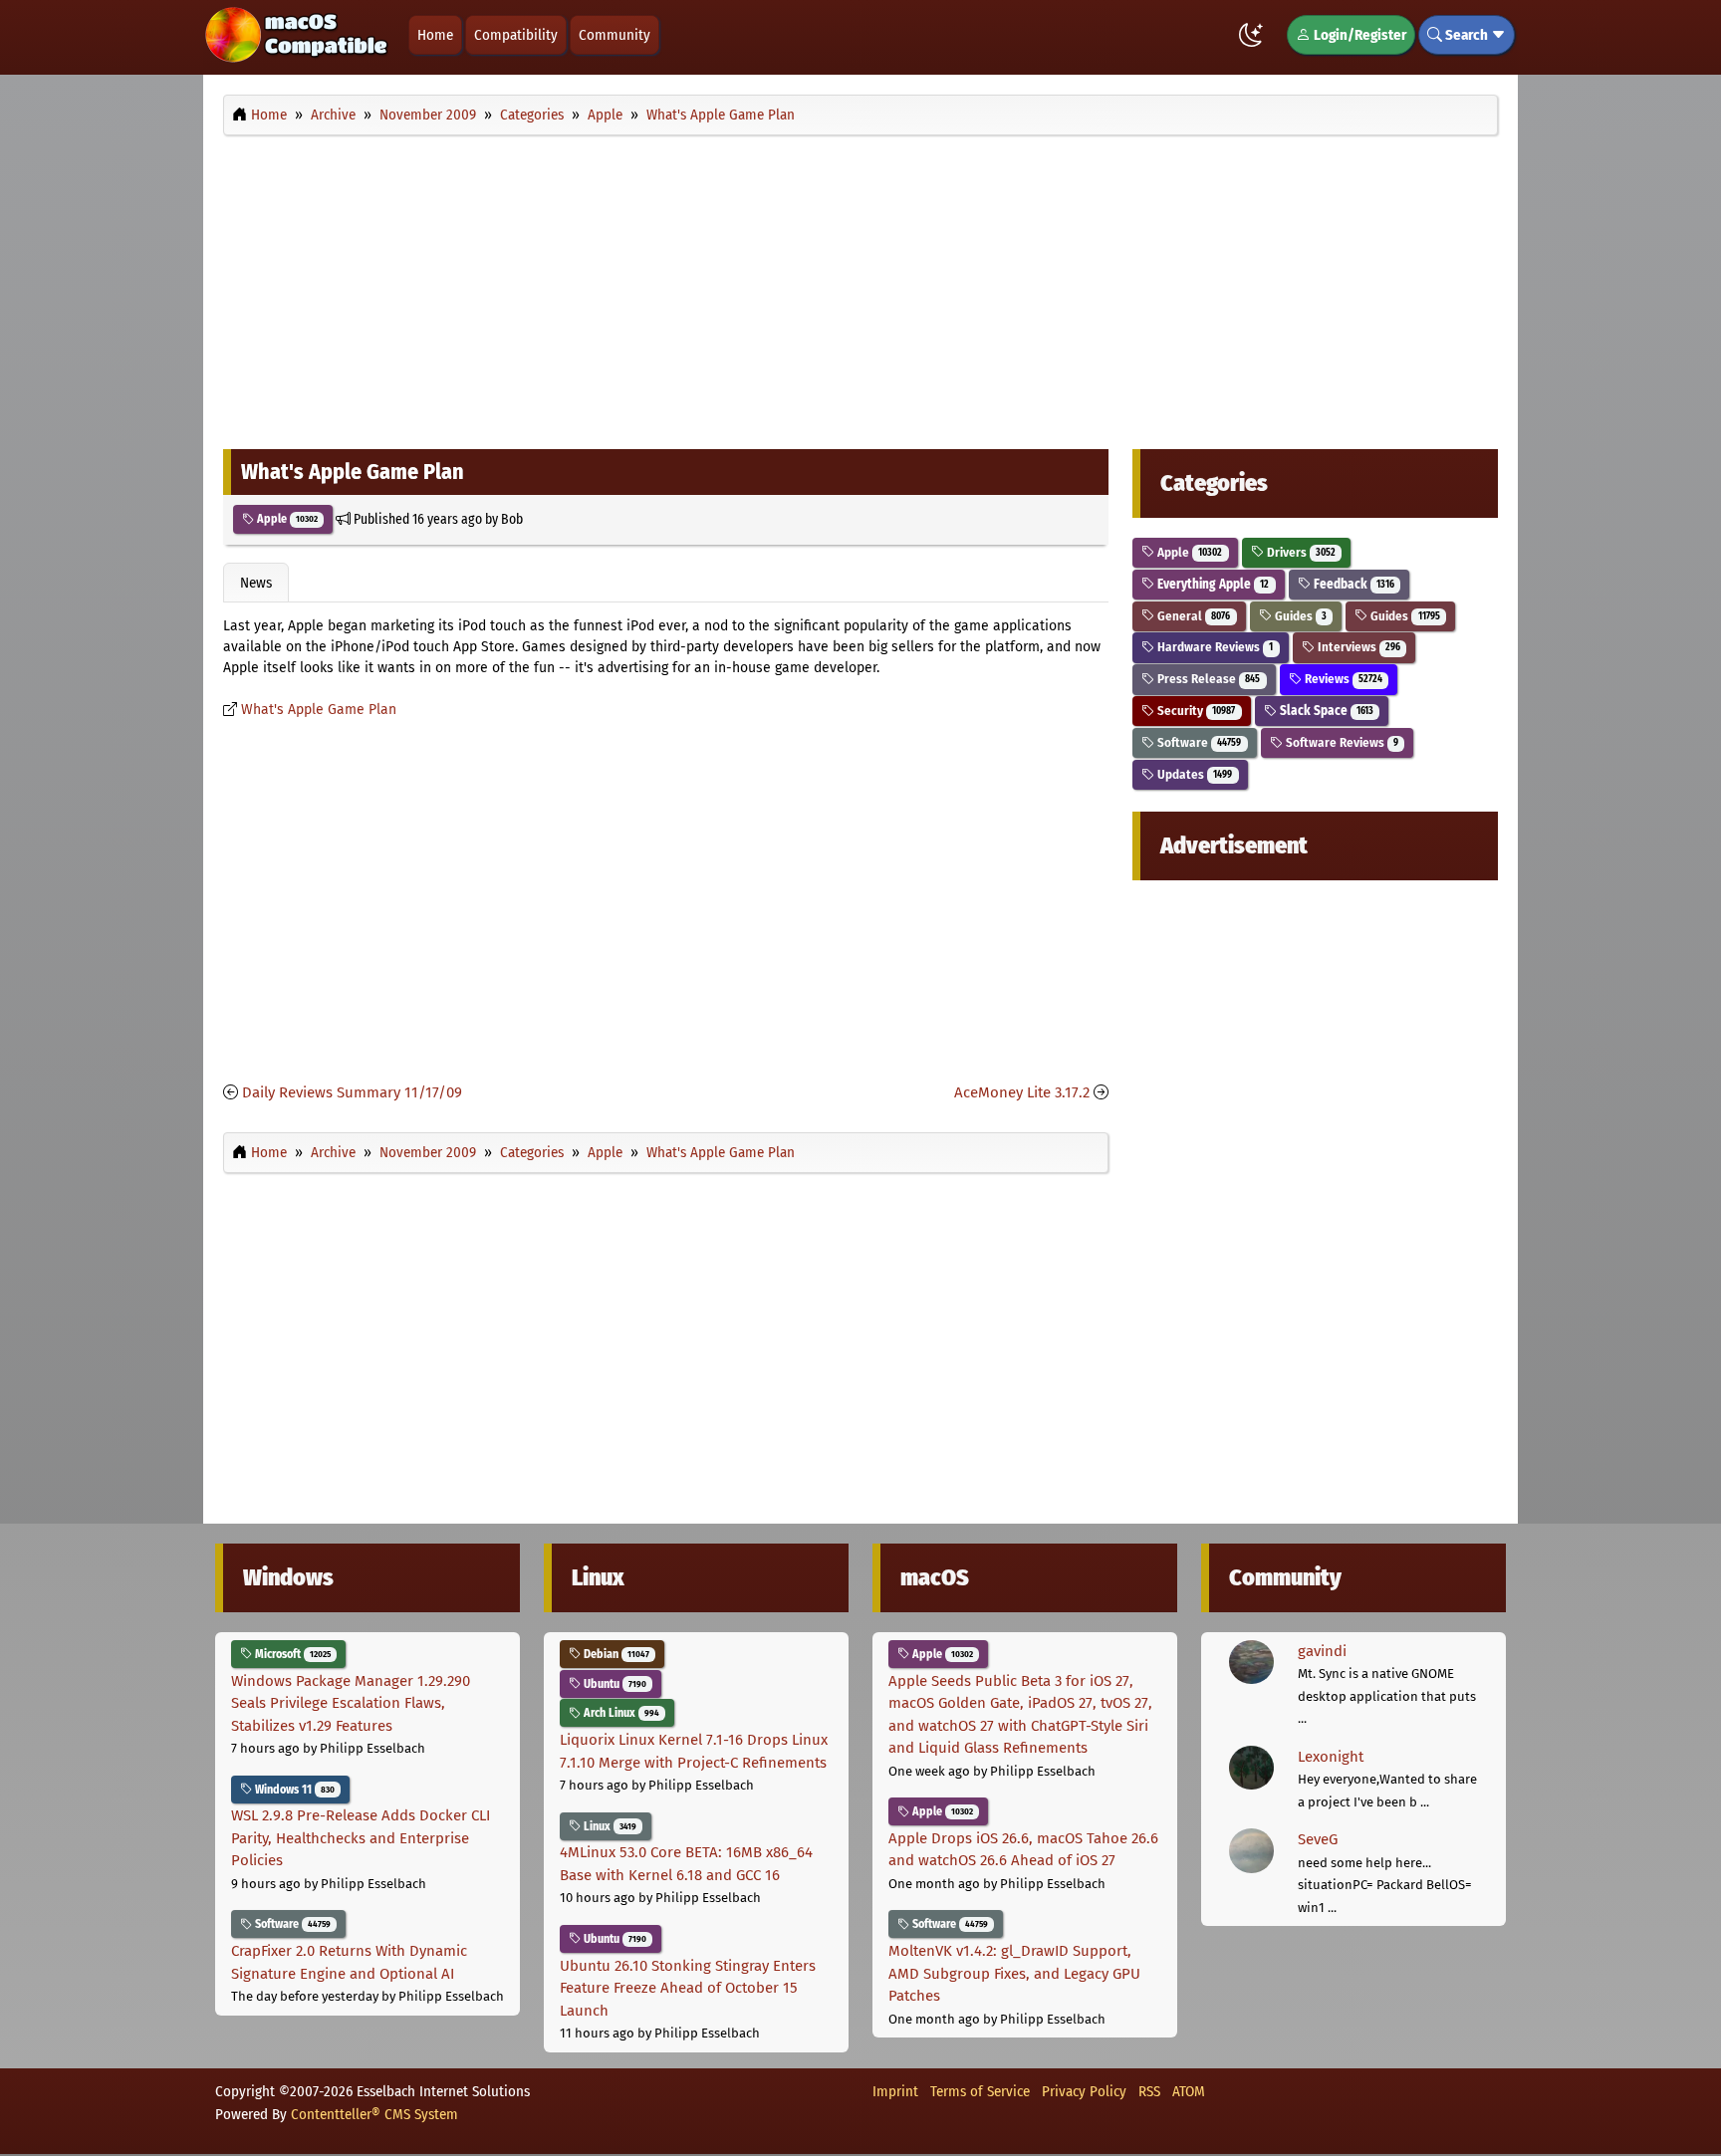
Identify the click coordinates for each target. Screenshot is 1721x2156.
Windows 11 (293, 1790)
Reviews (1342, 679)
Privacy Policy (1084, 2091)
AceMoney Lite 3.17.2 (1022, 1092)
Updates (1193, 774)
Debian (615, 1654)
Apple (286, 519)
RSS (1149, 2091)
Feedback (1352, 584)
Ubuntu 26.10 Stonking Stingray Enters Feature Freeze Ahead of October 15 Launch (688, 1988)
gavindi (1322, 1651)
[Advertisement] (860, 287)
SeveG (1318, 1839)
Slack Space (1325, 711)
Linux (609, 1826)
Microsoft (291, 1654)
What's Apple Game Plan (319, 710)
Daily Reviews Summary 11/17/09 (352, 1092)
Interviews (1357, 647)
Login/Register (1358, 35)
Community (615, 35)
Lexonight (1331, 1757)
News (256, 583)
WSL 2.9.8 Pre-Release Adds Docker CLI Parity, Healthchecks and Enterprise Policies (361, 1838)
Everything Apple (1212, 584)
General (1192, 616)
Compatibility (516, 35)
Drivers (1300, 552)
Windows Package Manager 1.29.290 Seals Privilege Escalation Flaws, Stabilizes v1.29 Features (351, 1703)
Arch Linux (620, 1713)
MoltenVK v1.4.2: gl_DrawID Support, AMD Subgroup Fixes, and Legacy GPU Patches (1014, 1973)
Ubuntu (614, 1684)
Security (1195, 711)
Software (1198, 742)
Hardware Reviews (1214, 647)
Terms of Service (980, 2091)
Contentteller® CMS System (374, 2114)
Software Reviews (1341, 742)
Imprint (895, 2091)
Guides (1299, 616)
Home (435, 35)
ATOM (1189, 2091)
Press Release (1207, 679)
